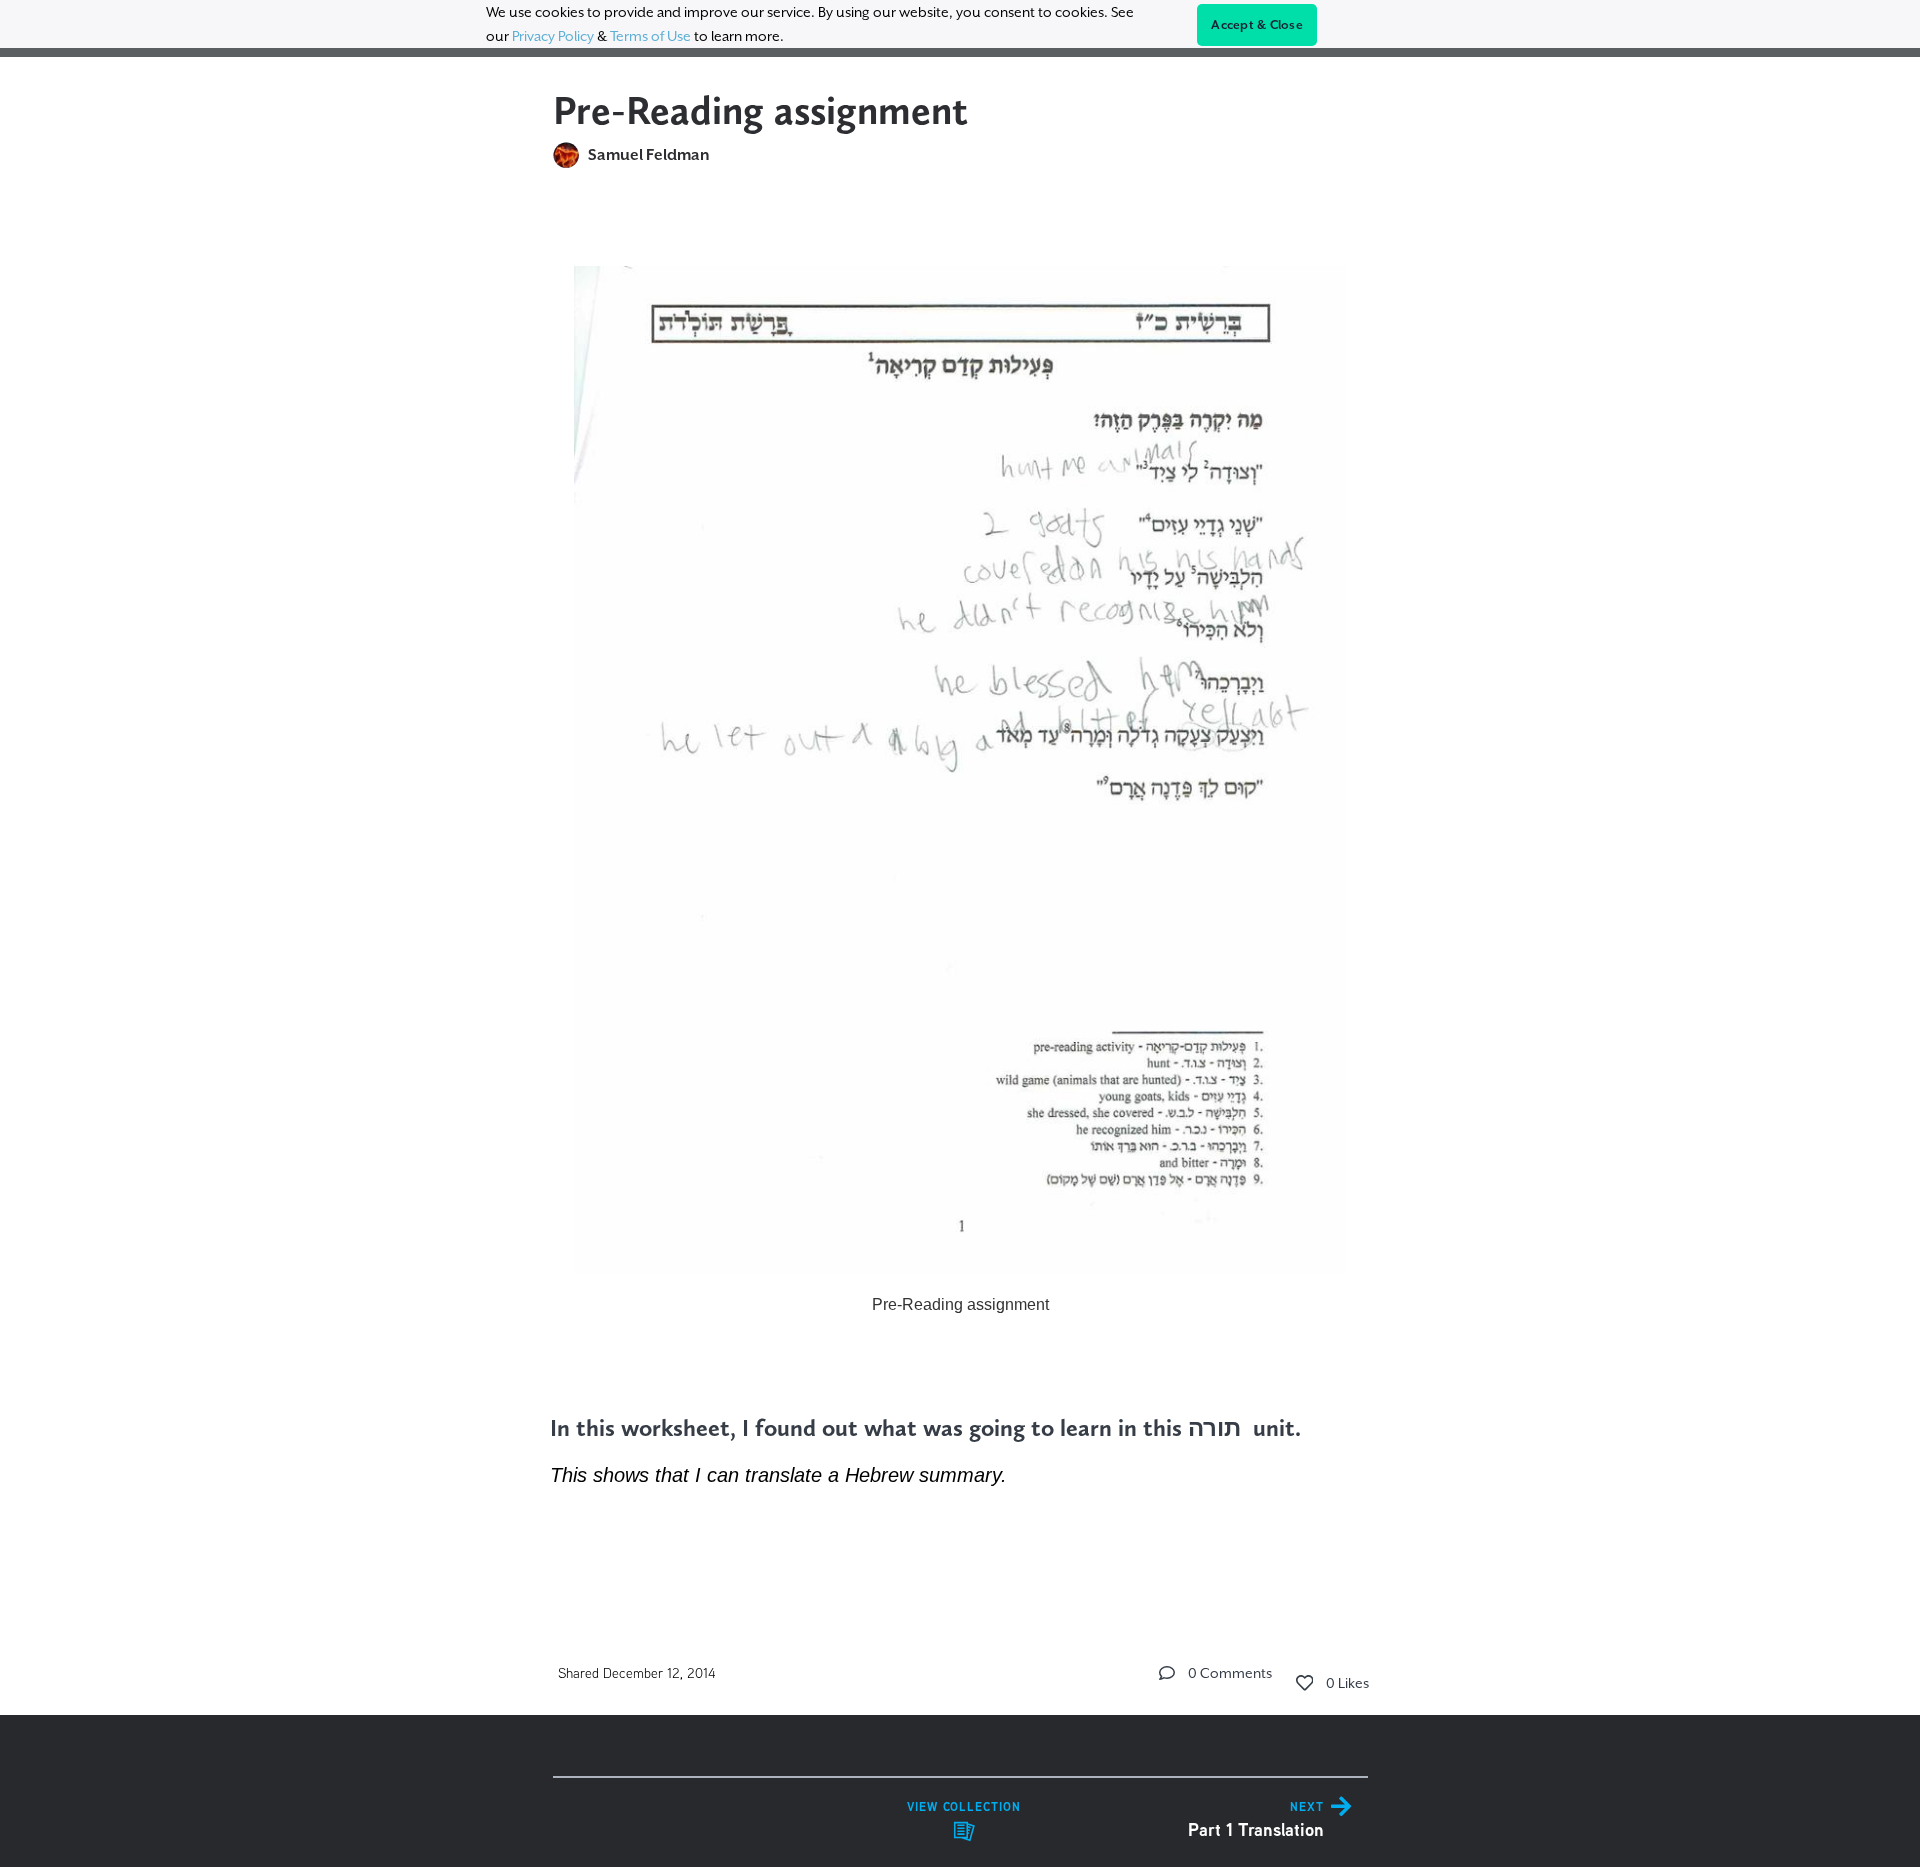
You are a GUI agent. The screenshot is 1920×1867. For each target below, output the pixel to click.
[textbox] (960, 892)
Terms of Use (650, 36)
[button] (1167, 1673)
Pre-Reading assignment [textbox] (960, 1304)
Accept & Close (1257, 25)
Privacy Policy (553, 36)
